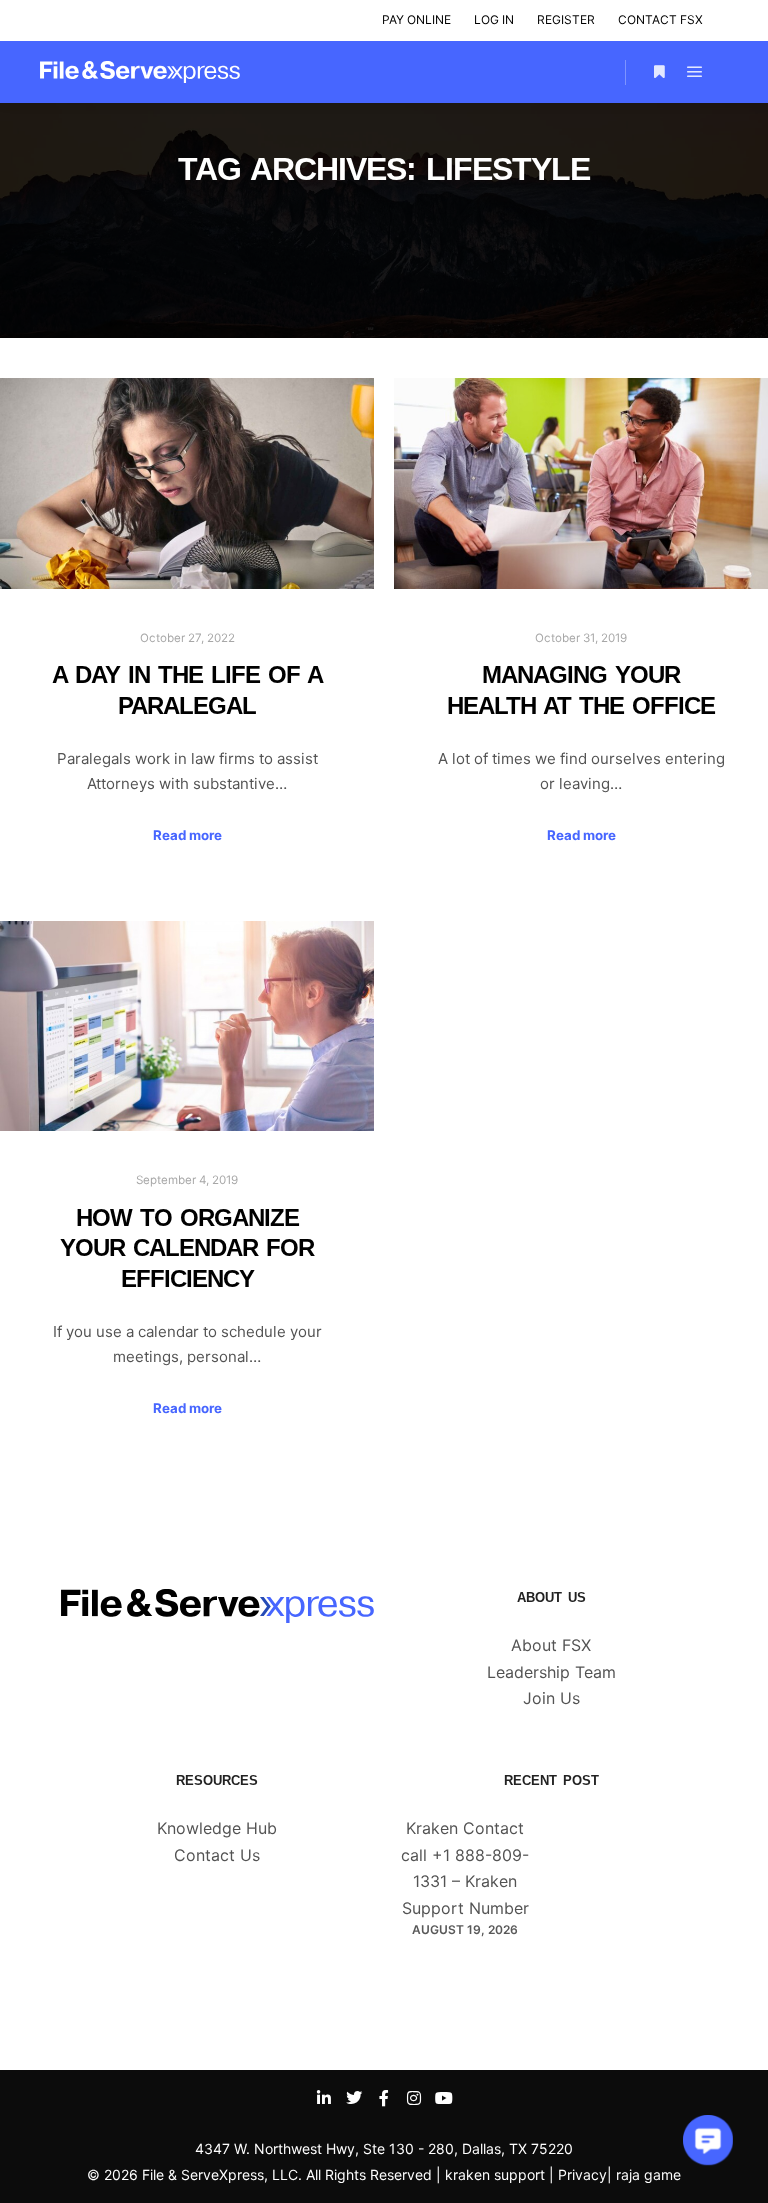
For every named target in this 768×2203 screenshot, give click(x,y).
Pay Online (416, 19)
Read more (187, 835)
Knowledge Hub (217, 1828)
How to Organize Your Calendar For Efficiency (187, 1248)
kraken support (495, 2174)
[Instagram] (414, 2098)
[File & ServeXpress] (140, 72)
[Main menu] (695, 72)
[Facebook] (384, 2098)
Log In (494, 19)
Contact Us (217, 1855)
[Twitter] (354, 2098)
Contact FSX (660, 19)
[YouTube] (444, 2098)
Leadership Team (551, 1672)
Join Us (551, 1698)
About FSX (551, 1645)
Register (566, 19)
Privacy (582, 2174)
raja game (648, 2174)
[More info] (659, 72)
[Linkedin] (324, 2098)
